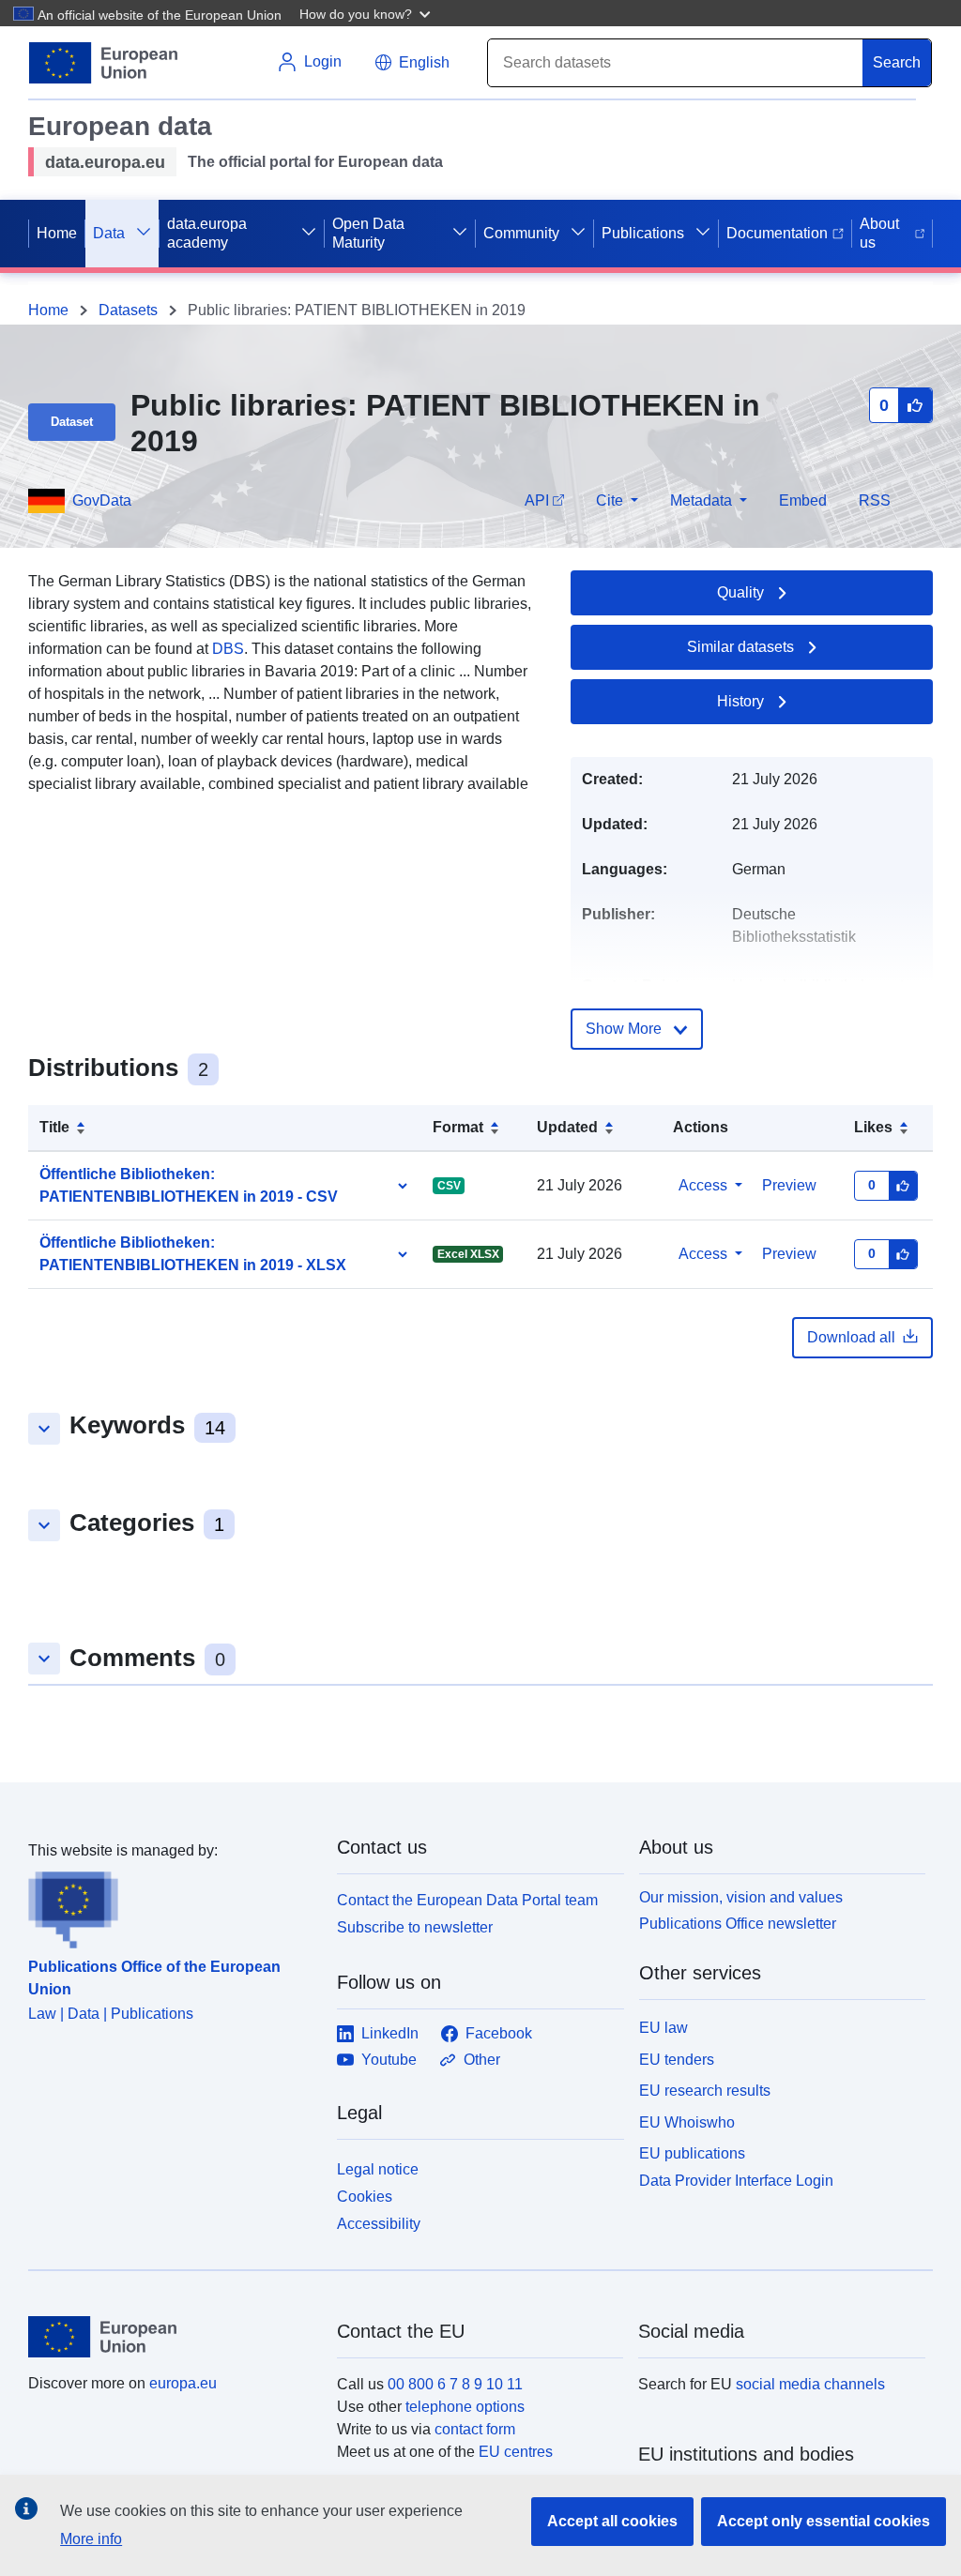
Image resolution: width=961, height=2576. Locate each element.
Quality (740, 592)
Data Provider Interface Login (736, 2181)
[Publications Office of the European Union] (171, 1905)
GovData (102, 500)
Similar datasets (740, 647)
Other (482, 2060)
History (740, 701)
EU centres (516, 2452)
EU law (664, 2028)
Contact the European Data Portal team (467, 1900)
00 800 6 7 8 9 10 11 (455, 2384)
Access (703, 1185)
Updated (567, 1127)
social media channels (810, 2384)
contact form (475, 2429)
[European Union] (172, 2337)
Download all (851, 1337)
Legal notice (378, 2169)
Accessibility (379, 2224)
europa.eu (183, 2383)
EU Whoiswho (687, 2122)
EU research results (705, 2091)
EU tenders (677, 2060)
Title (54, 1127)
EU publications (692, 2153)
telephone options (465, 2407)
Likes (873, 1127)
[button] (367, 13)
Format (458, 1127)
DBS (228, 649)
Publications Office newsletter (738, 1924)
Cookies (365, 2197)
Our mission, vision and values (741, 1897)
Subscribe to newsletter (415, 1927)
